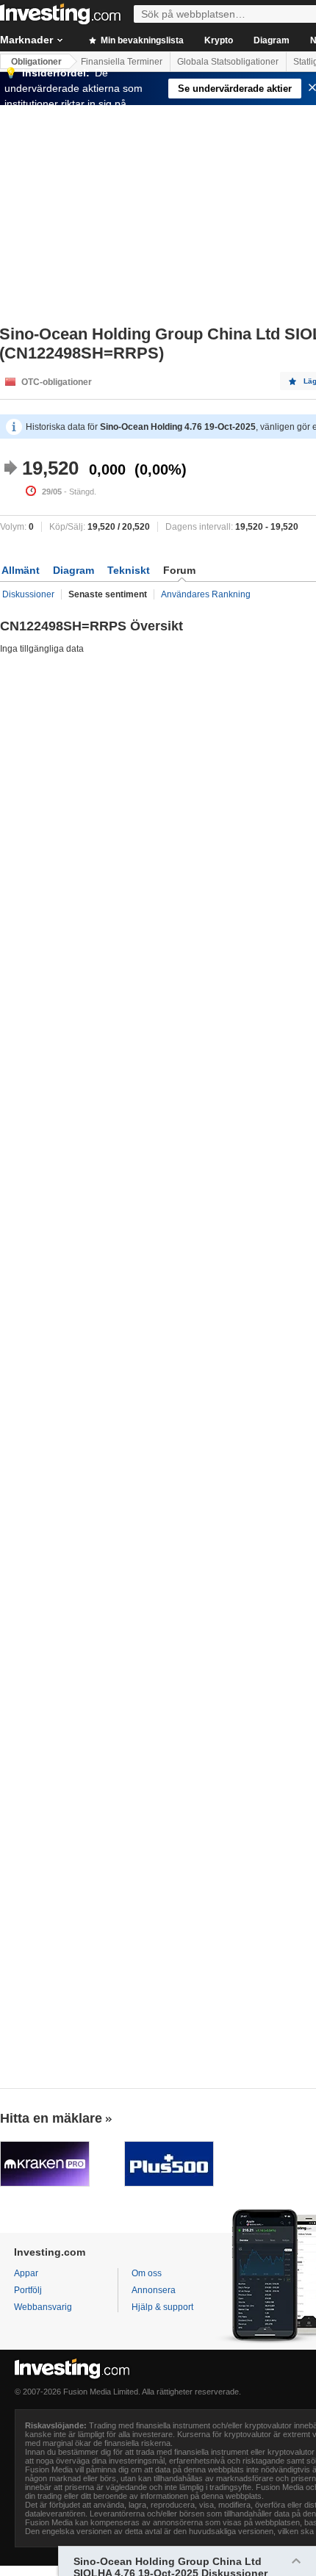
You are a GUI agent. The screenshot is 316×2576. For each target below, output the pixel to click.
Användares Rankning (206, 594)
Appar (26, 2273)
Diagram (272, 40)
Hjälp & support (162, 2307)
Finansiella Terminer (122, 62)
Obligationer (36, 62)
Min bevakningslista (141, 40)
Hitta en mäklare (51, 2118)
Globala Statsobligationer (228, 62)
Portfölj (28, 2290)
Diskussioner (28, 594)
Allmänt (21, 570)
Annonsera (154, 2290)
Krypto (219, 40)
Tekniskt (129, 570)
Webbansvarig (43, 2307)
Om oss (147, 2273)
